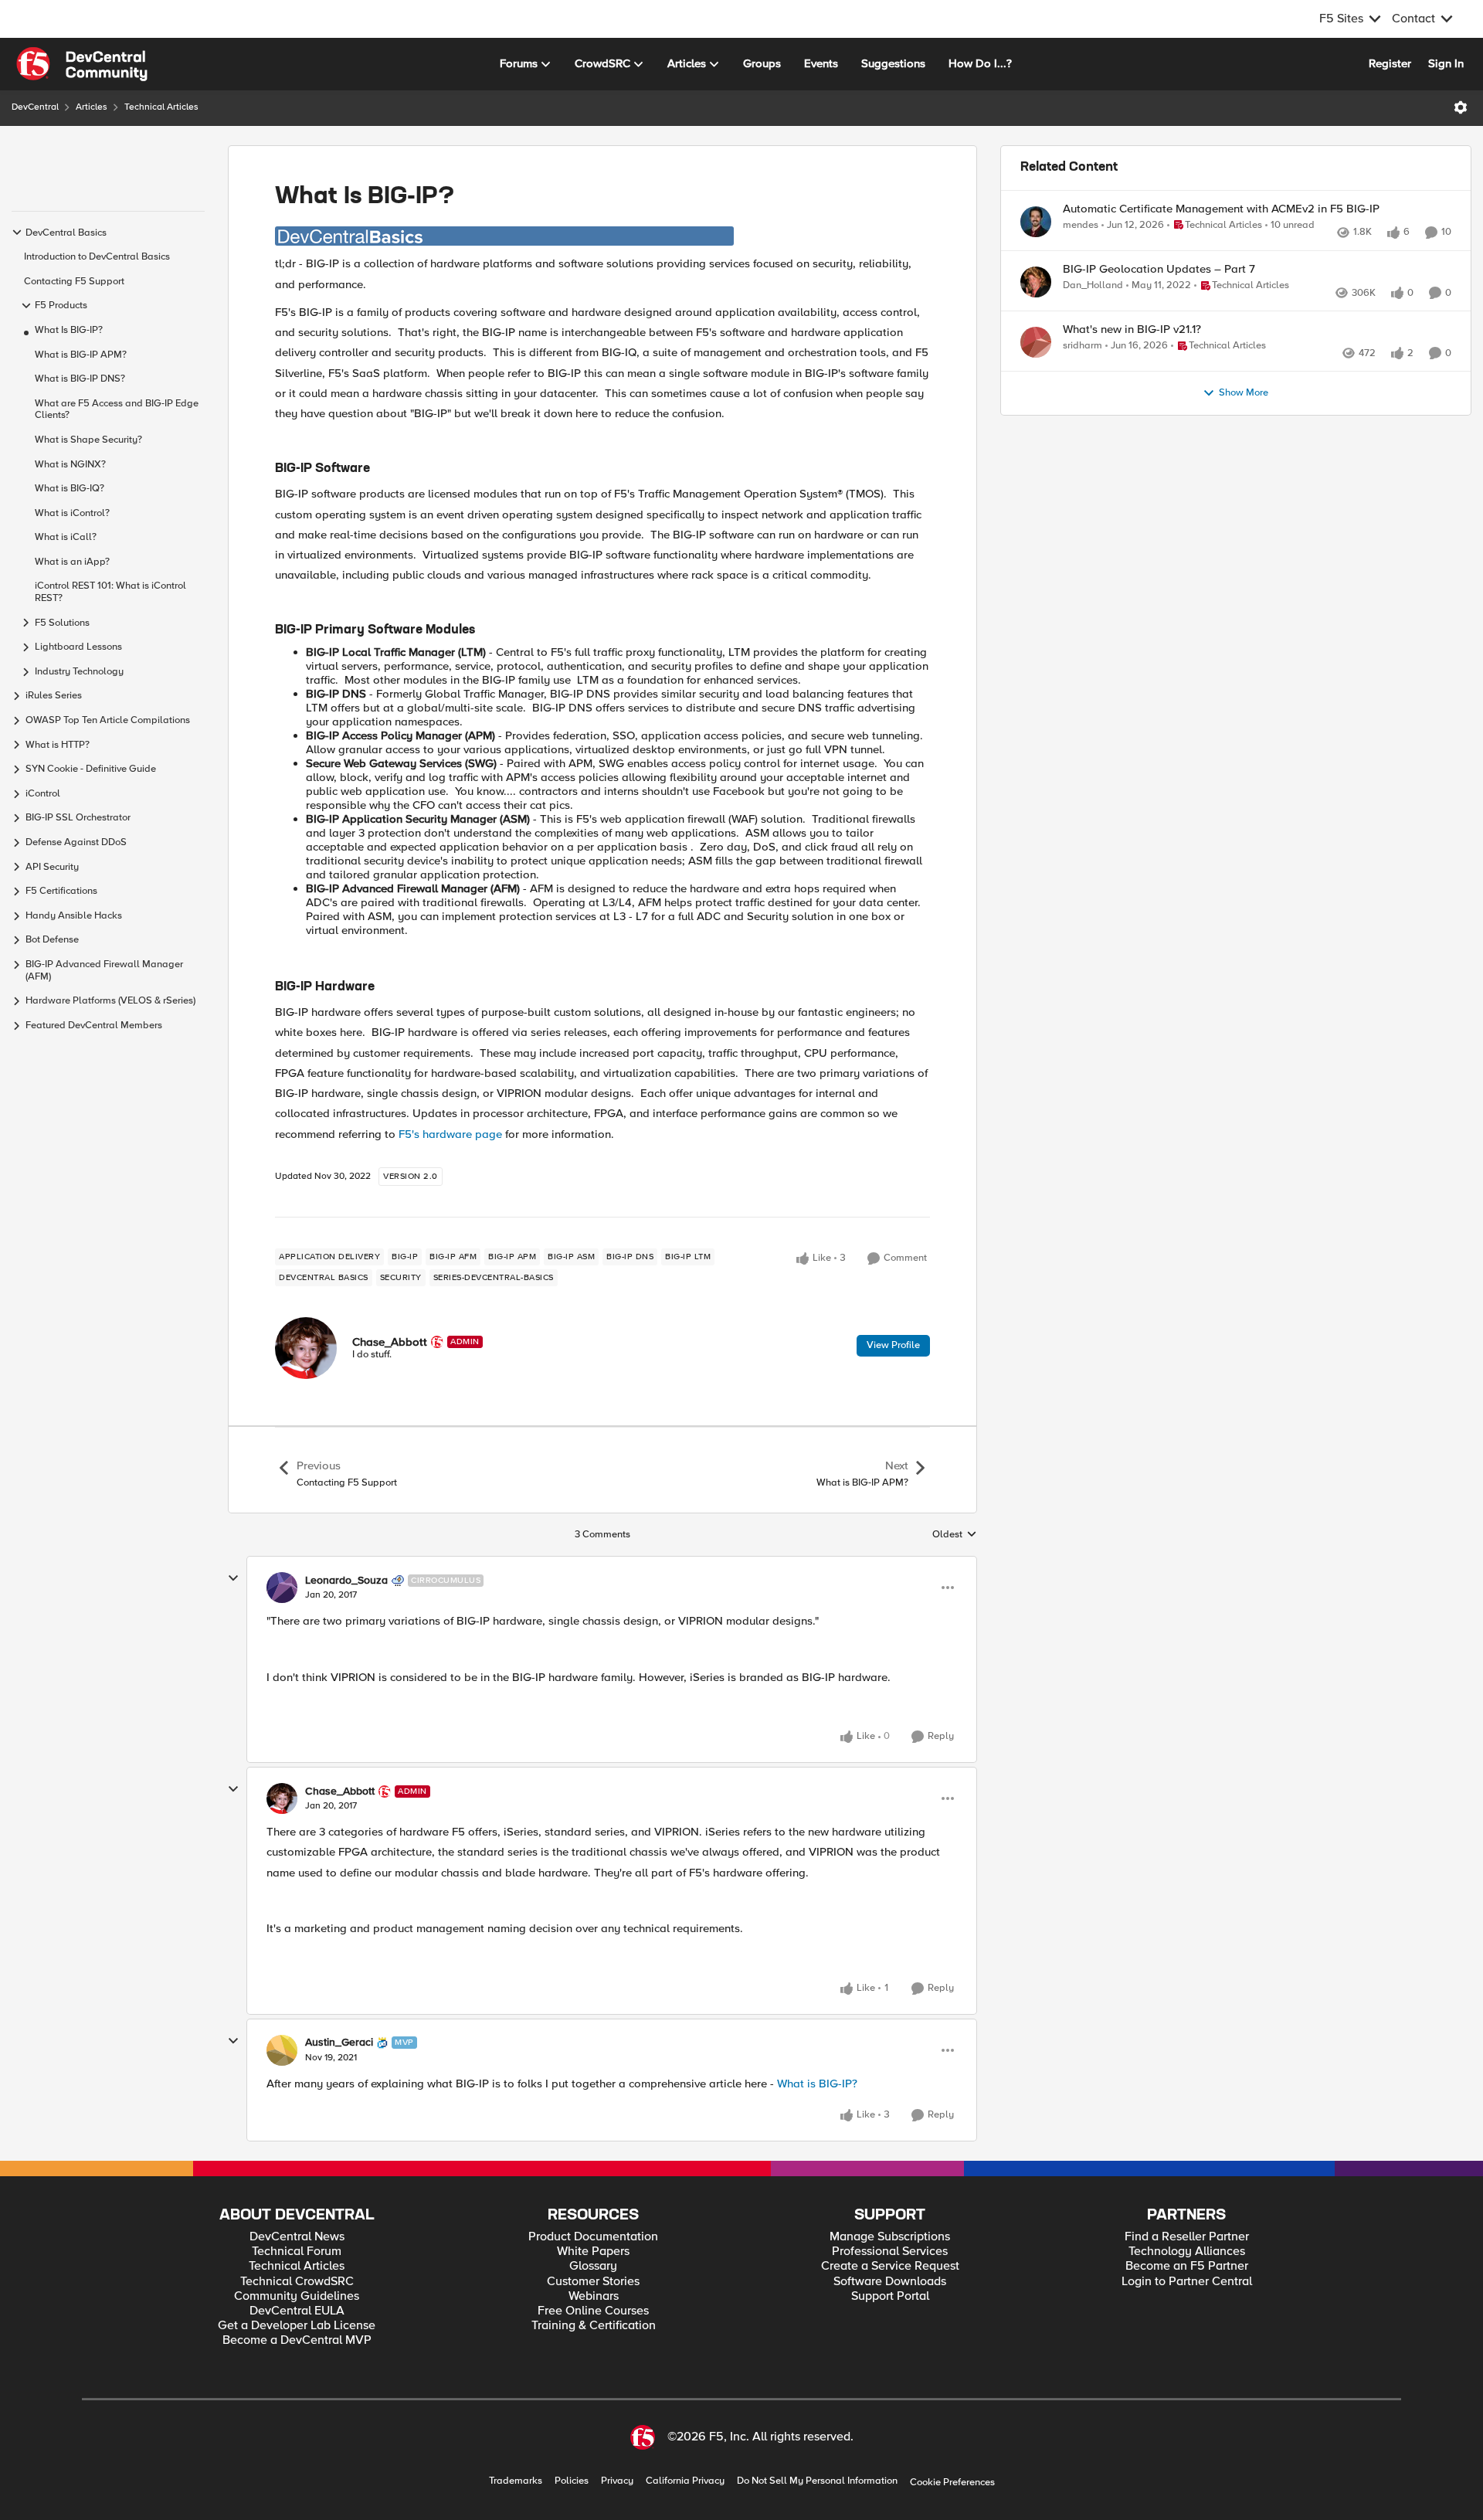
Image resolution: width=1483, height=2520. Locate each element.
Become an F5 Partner (1187, 2266)
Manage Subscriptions (890, 2237)
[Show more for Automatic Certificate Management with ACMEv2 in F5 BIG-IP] (1408, 247)
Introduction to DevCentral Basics (97, 257)
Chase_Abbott (390, 1342)
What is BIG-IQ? (70, 489)
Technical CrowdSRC (297, 2282)
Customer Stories (593, 2282)
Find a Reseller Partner (1187, 2237)
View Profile (893, 1345)
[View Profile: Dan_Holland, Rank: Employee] (1036, 315)
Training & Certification (594, 2326)
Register (1390, 63)
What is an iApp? (72, 562)
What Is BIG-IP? (69, 330)
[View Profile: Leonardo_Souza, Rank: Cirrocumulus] (282, 1588)
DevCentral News (297, 2237)
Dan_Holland (1093, 319)
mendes (1081, 225)
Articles (92, 107)
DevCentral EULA (297, 2311)
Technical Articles (161, 107)
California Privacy (685, 2481)
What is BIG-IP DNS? (80, 379)
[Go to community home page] (82, 64)
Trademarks (516, 2481)
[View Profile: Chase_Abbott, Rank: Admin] (306, 1348)
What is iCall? (66, 537)
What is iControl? (72, 513)
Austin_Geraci (339, 2043)
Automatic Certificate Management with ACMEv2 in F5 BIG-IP (1221, 209)
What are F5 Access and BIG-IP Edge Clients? (117, 410)
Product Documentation (593, 2237)
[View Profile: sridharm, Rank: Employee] (1036, 392)
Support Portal (890, 2296)
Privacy (617, 2481)
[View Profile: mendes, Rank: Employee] (1036, 222)
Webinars (594, 2296)
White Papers (593, 2252)
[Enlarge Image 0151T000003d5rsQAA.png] (504, 236)
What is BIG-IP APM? (81, 355)
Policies (572, 2481)
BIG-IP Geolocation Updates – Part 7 (1159, 302)
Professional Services (890, 2252)
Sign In (1446, 63)
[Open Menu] (1461, 107)
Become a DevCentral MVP (297, 2340)
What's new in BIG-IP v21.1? (1132, 380)
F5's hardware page (450, 1134)
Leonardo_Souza (346, 1581)
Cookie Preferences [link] (952, 2482)
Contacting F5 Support (74, 282)
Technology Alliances (1187, 2252)
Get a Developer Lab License (297, 2326)
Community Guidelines (297, 2296)
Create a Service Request (890, 2266)
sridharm (1083, 396)
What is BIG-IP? (817, 2084)
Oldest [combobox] (955, 1535)
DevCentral (35, 107)
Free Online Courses (593, 2311)
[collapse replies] (233, 1578)
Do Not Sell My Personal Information (817, 2481)
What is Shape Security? (88, 440)
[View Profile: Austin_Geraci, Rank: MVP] (282, 2050)
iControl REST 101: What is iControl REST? (110, 592)
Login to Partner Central (1187, 2282)
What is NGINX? (70, 465)
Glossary (593, 2266)
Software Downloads (890, 2282)
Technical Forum (297, 2252)
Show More (1244, 460)
